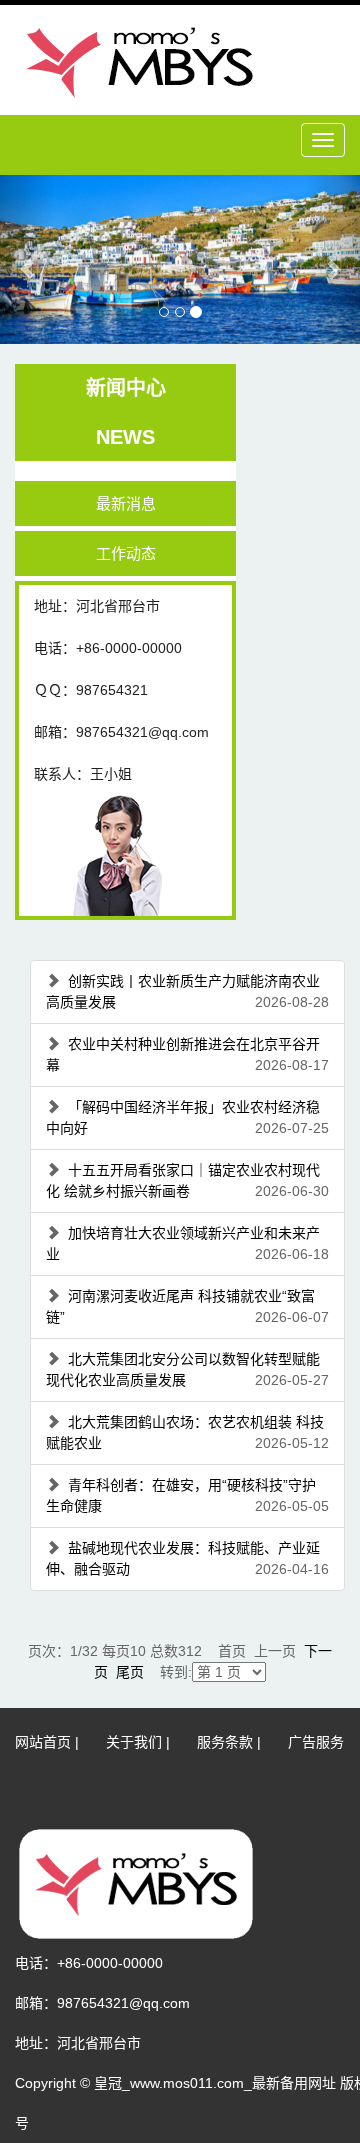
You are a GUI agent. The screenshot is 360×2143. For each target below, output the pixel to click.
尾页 (130, 1672)
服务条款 (225, 1742)
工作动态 (126, 553)
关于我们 (134, 1742)
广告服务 (316, 1742)
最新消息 (126, 503)
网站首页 (43, 1742)
